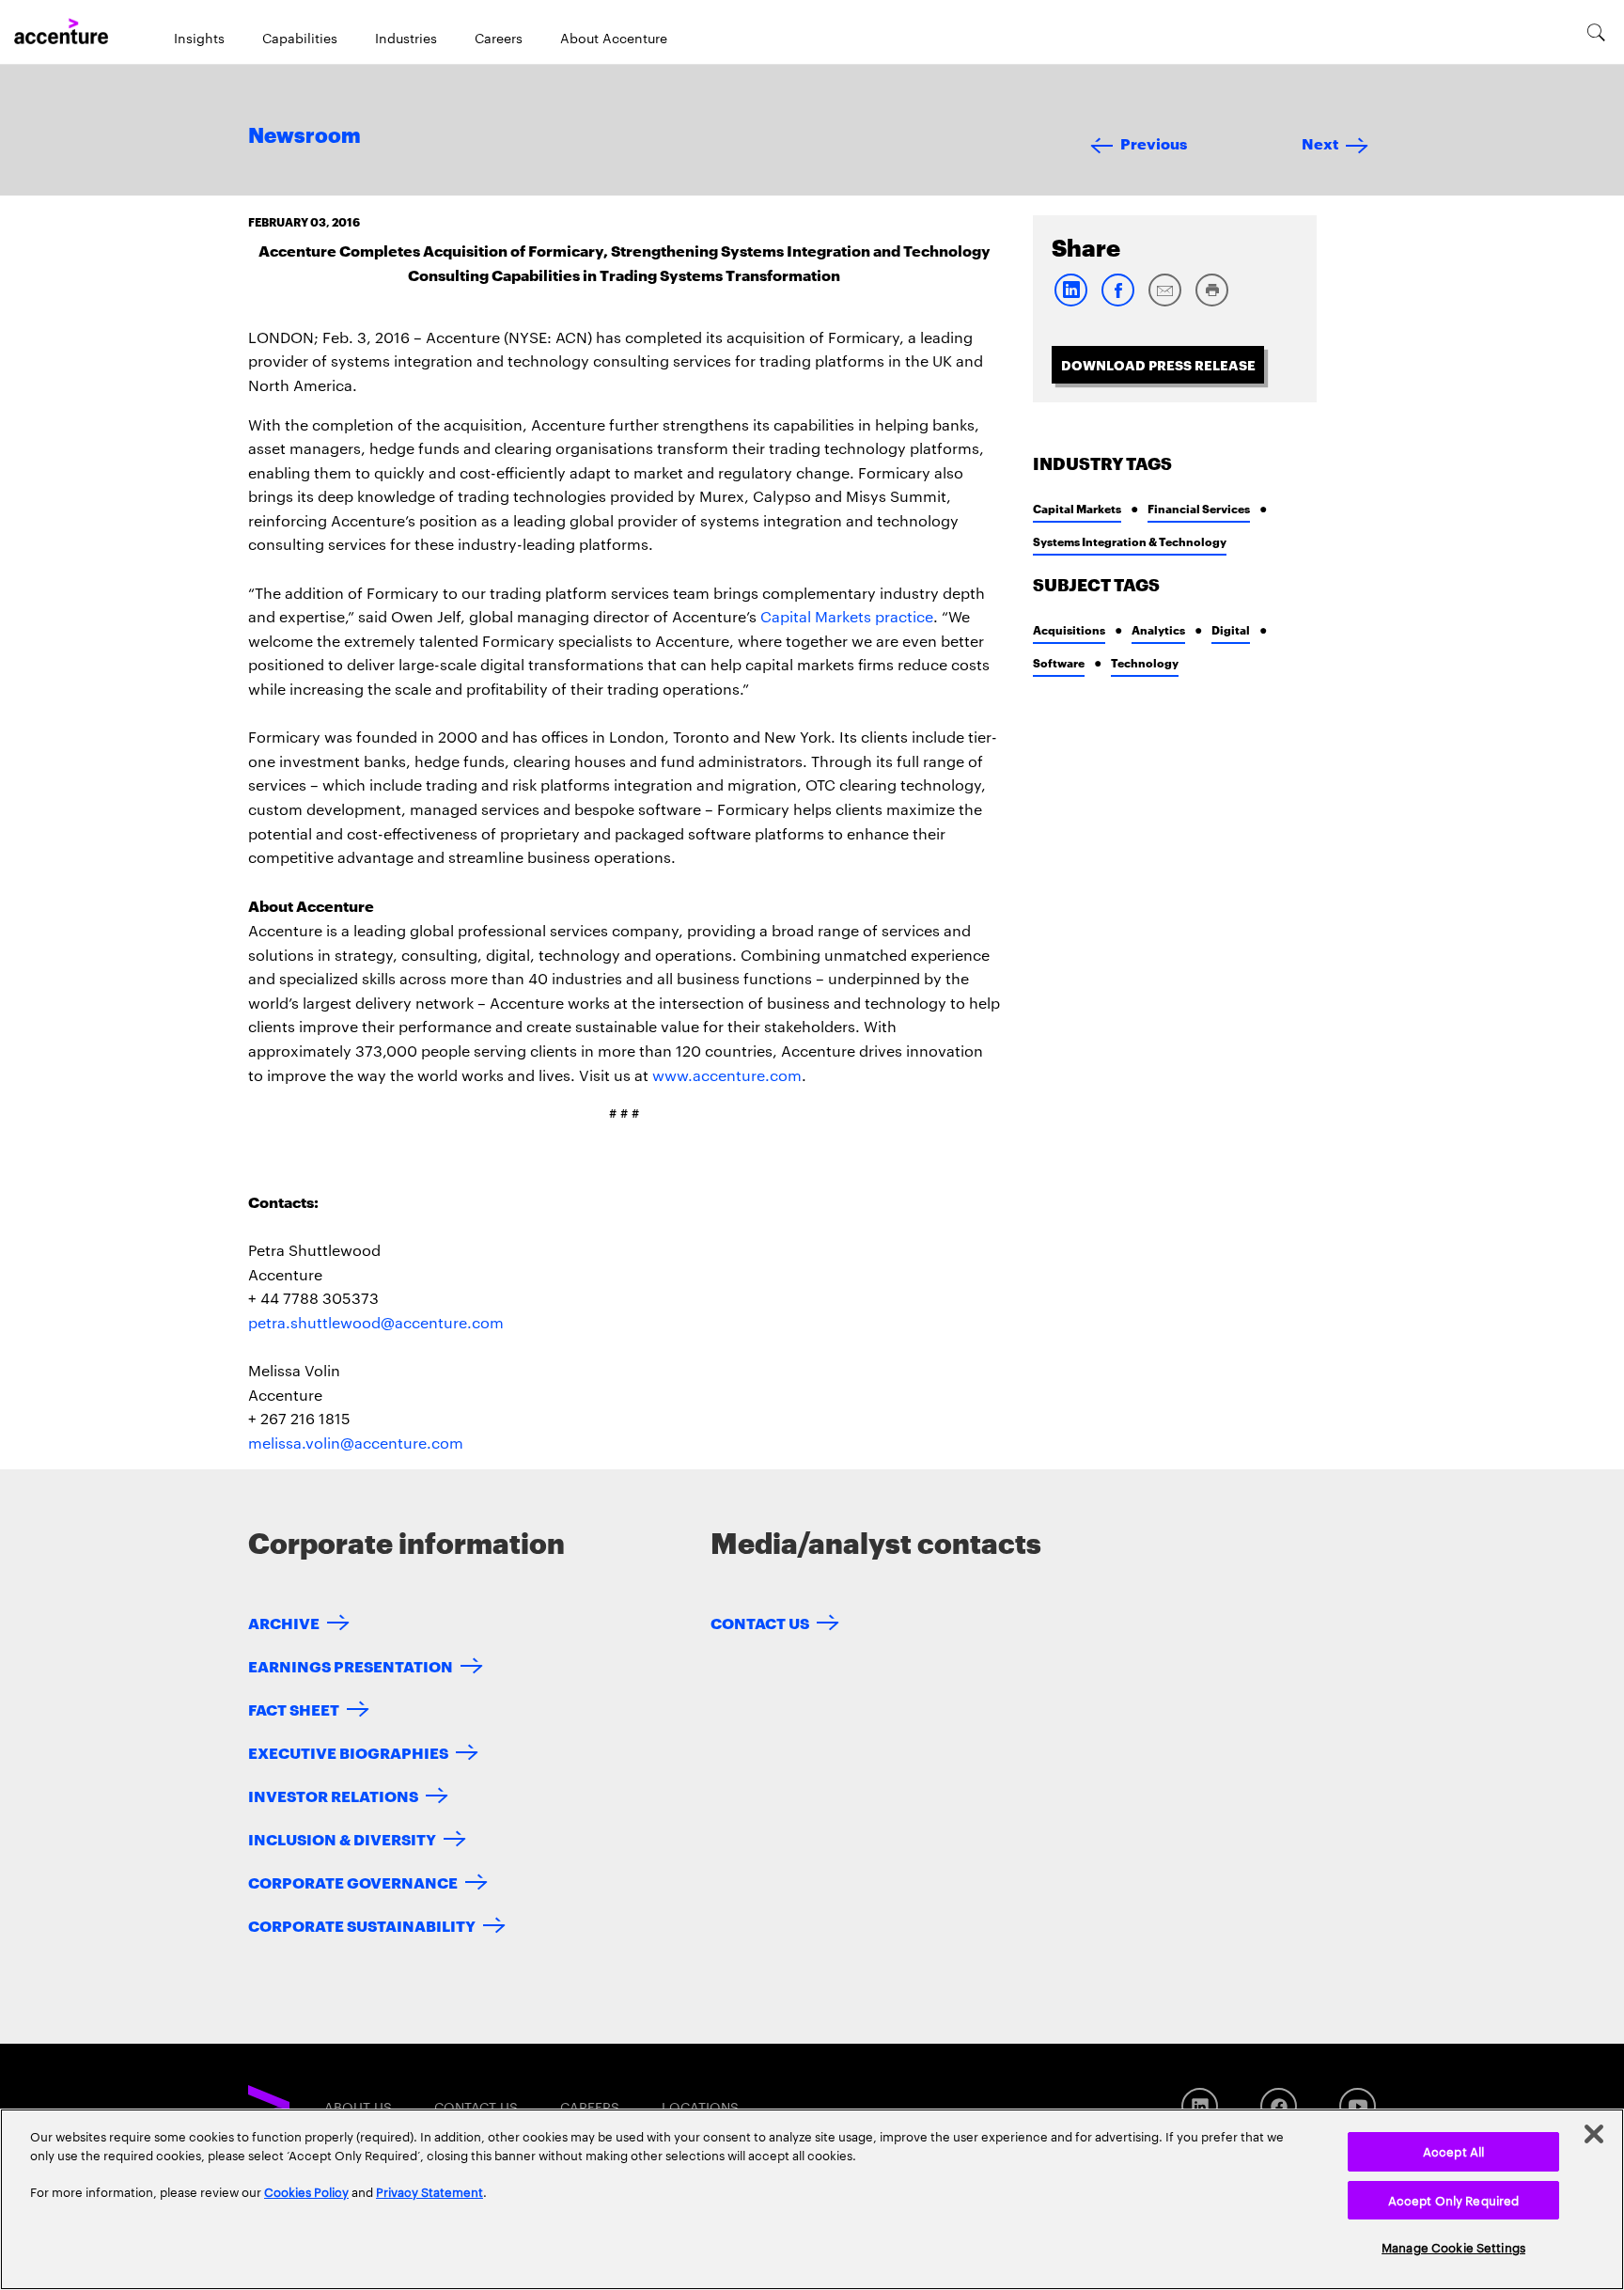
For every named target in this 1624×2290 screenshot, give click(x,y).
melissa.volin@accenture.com (356, 1443)
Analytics (1158, 629)
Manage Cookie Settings (1453, 2247)
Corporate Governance (353, 1882)
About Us (358, 2107)
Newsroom (304, 136)
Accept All (1453, 2151)
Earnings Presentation (351, 1665)
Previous (1154, 142)
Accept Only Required (1454, 2200)
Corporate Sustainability (362, 1925)
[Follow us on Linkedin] (1200, 2106)
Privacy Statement (429, 2191)
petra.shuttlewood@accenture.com (376, 1322)
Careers (499, 38)
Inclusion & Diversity (342, 1838)
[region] (812, 2199)
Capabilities (300, 38)
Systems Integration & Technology (1130, 541)
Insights (199, 38)
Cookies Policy (306, 2191)
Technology (1145, 662)
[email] (1164, 302)
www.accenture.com (727, 1075)
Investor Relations (333, 1795)
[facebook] (1117, 302)
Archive (284, 1622)
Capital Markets (1077, 508)
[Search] (1596, 32)
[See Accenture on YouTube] (1358, 2106)
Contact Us (760, 1622)
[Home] (61, 32)
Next (1320, 142)
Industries (406, 38)
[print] (1211, 302)
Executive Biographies (348, 1752)
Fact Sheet (294, 1709)
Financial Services (1199, 508)
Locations (700, 2107)
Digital (1231, 629)
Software (1059, 662)
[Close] (1594, 2134)
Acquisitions (1069, 629)
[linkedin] (1070, 302)
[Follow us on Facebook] (1279, 2106)
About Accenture (614, 38)
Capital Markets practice (847, 616)
